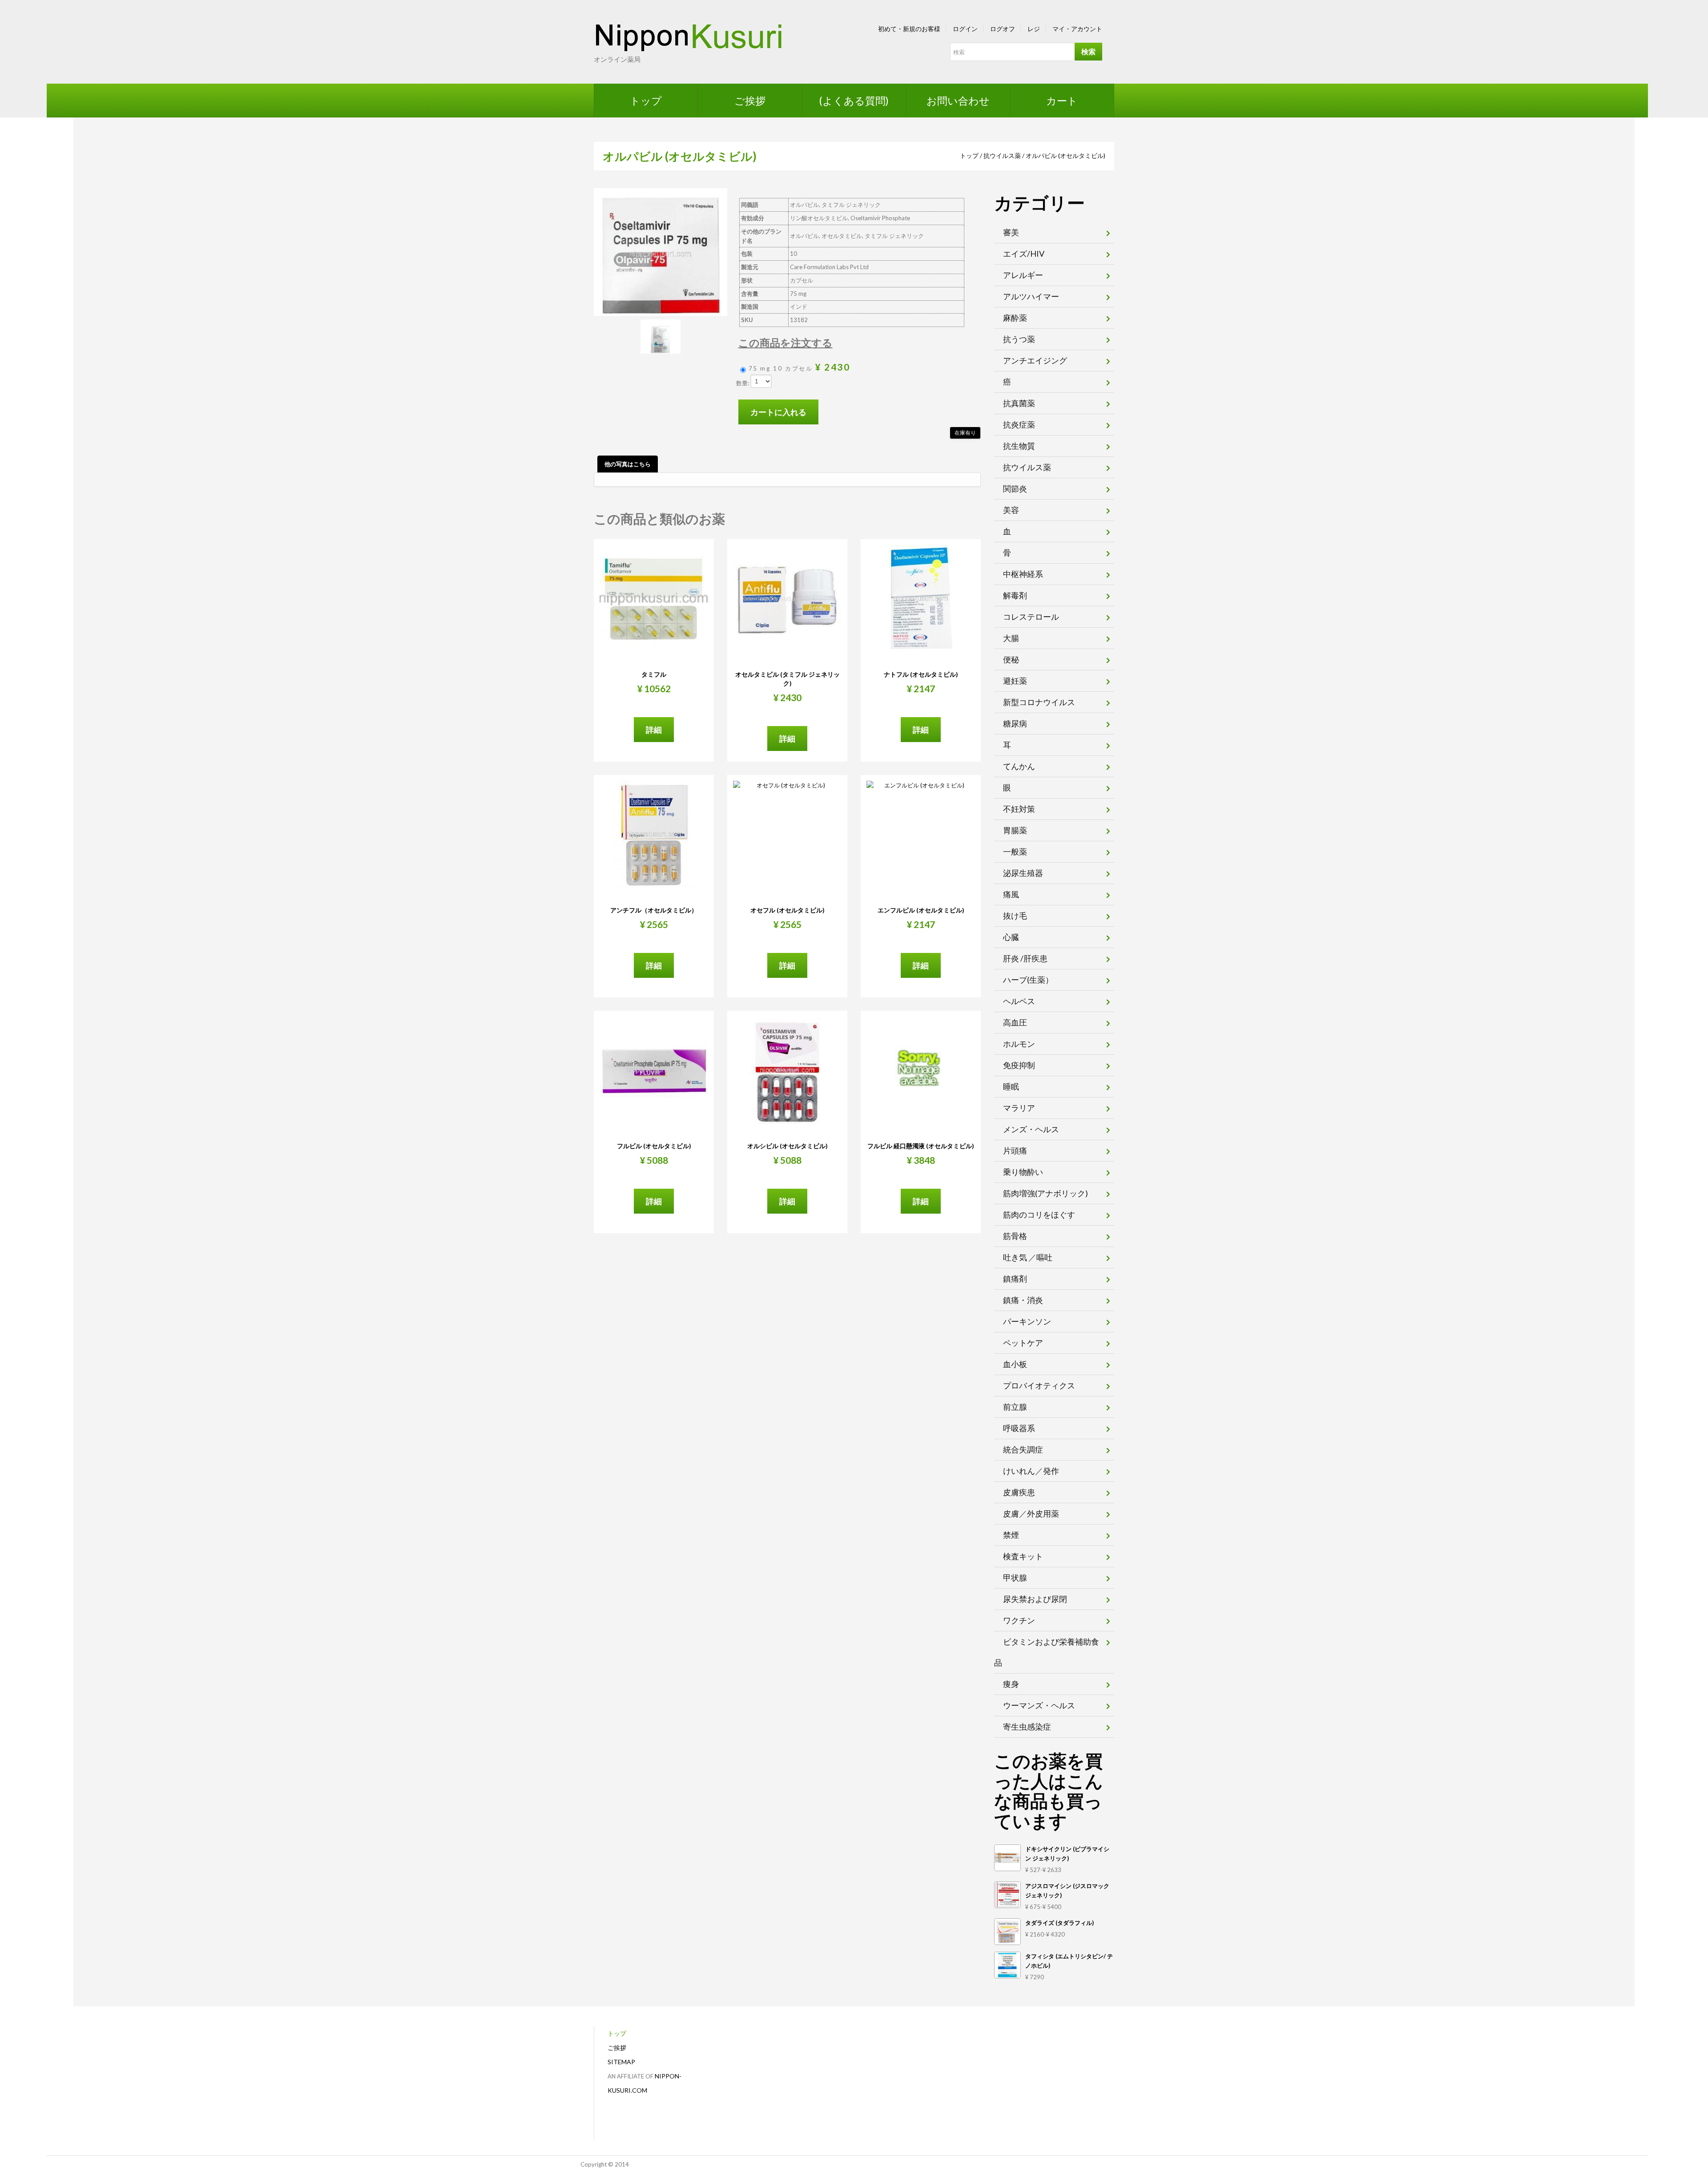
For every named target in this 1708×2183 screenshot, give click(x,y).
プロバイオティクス (1039, 1385)
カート (1062, 101)
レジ (1034, 29)
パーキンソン (1027, 1321)
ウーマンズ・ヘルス (1039, 1705)
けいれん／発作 (1031, 1471)
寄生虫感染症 (1027, 1727)
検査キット (1023, 1556)
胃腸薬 (1015, 830)
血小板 (1015, 1364)
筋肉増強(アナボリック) (1045, 1193)
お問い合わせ (958, 101)
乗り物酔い (1023, 1172)
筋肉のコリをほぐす (1039, 1215)
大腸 (1011, 638)
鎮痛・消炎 (1023, 1300)
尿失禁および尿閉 (1035, 1599)
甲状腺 (1015, 1578)
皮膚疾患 (1019, 1492)
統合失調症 (1023, 1449)
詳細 (654, 730)
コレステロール (1031, 617)
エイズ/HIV (1024, 254)
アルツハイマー (1031, 296)
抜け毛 (1015, 916)
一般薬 (1015, 851)
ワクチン (1019, 1620)
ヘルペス (1019, 1001)
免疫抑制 (1019, 1065)
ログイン (965, 29)
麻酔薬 (1015, 318)
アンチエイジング (1035, 360)
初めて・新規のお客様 (909, 29)
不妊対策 (1019, 809)
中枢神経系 (1023, 574)
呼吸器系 (1019, 1428)
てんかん (1019, 766)
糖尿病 (1015, 723)
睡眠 (1011, 1086)
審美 (1011, 232)
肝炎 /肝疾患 (1025, 958)
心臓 (1011, 937)
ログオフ (1003, 29)
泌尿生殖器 (1023, 873)
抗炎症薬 (1019, 424)
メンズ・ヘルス (1031, 1129)
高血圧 (1015, 1022)
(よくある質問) (854, 101)
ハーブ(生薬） (1028, 980)
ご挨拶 (750, 101)
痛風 (1011, 894)
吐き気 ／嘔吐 (1028, 1257)
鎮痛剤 (1015, 1279)
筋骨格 (1015, 1236)
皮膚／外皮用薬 (1031, 1513)
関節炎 (1015, 488)
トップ (646, 101)
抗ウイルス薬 (1002, 155)
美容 (1011, 510)
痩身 (1011, 1684)
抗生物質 (1019, 446)
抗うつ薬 (1019, 339)
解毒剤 (1015, 595)
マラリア (1019, 1108)
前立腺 (1015, 1407)
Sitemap (621, 2062)
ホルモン (1019, 1044)
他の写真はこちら (628, 464)
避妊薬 (1015, 681)
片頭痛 (1015, 1150)
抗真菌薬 (1019, 403)
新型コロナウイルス (1039, 702)
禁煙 (1011, 1535)
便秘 (1011, 659)
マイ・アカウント (1077, 29)
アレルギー (1023, 275)
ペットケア (1023, 1343)
